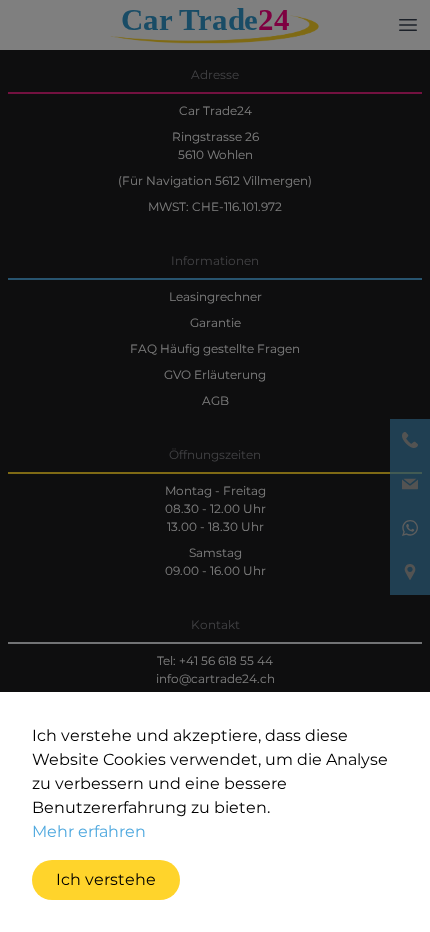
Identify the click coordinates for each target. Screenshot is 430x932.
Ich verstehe (106, 879)
